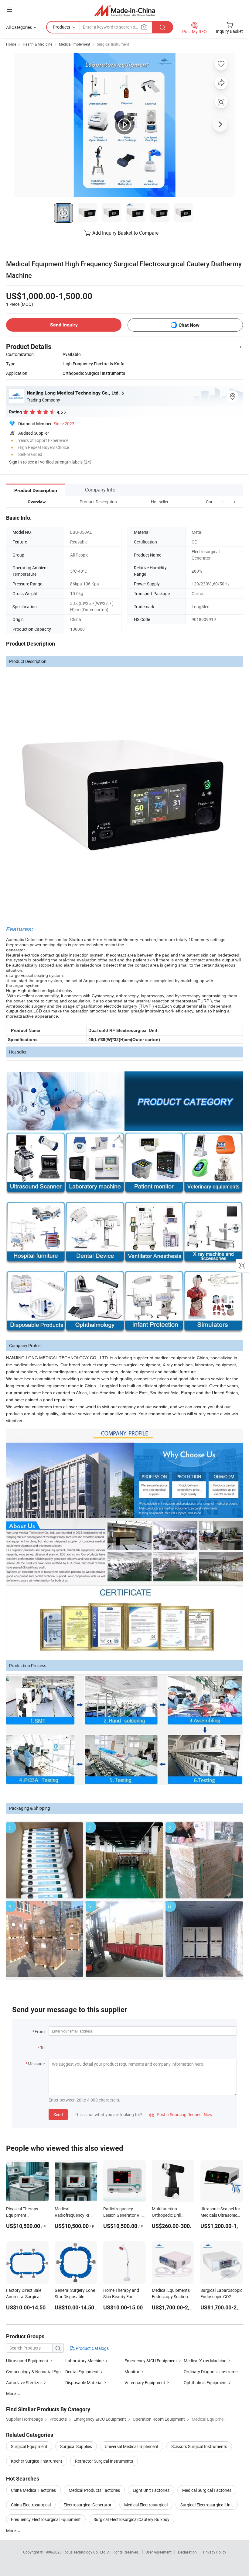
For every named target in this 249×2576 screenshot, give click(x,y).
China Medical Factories (33, 2490)
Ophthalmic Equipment (205, 2383)
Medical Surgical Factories (207, 2490)
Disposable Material (84, 2383)
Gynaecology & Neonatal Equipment (40, 2372)
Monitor (132, 2372)
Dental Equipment (82, 2372)
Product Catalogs (92, 2348)
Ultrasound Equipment (27, 2361)
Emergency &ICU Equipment (151, 2361)
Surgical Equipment (29, 2446)
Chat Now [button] (189, 325)
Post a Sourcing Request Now (181, 2114)
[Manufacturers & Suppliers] (125, 10)
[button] (223, 502)
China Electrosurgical (31, 2505)
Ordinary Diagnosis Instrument (213, 2372)
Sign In (15, 462)
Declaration (187, 2552)
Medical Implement (75, 44)
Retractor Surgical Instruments (104, 2461)
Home (11, 44)
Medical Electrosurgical (146, 2505)
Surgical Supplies (76, 2446)
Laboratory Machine (84, 2361)
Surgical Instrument (113, 44)
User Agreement (159, 2552)
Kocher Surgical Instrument (37, 2461)
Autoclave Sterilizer (24, 2383)
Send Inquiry (64, 325)
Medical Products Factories (94, 2490)
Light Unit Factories (151, 2490)
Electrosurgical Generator (87, 2505)
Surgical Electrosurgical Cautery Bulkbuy (131, 2519)
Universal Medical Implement (132, 2446)
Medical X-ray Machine (205, 2361)
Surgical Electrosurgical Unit (207, 2505)
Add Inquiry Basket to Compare (125, 233)
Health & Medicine (38, 44)
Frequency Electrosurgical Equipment (46, 2519)
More (11, 2531)
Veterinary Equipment (145, 2383)
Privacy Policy (215, 2552)
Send (58, 2114)
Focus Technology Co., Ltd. (85, 2552)
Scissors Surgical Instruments (199, 2446)
